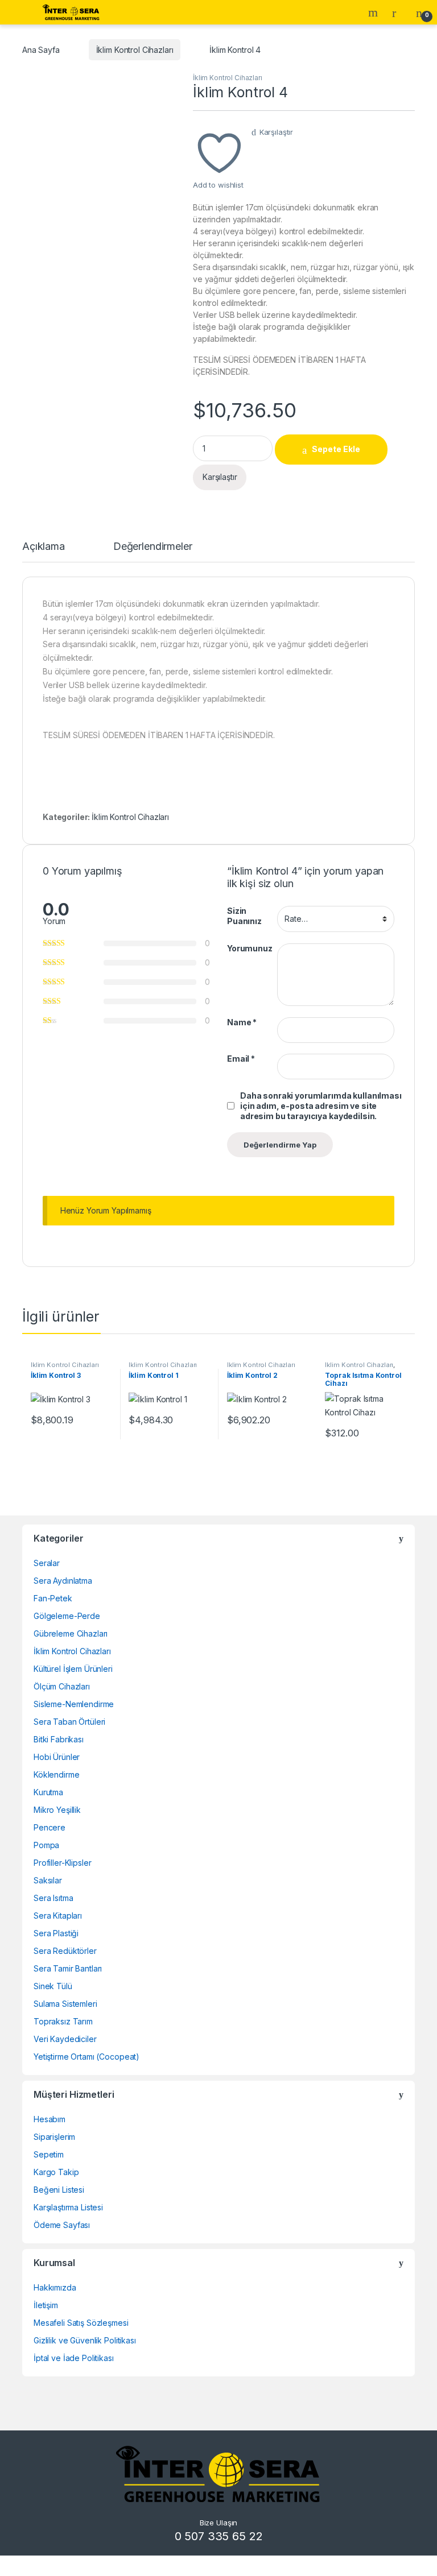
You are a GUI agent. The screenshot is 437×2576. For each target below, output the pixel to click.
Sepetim (49, 2154)
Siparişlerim (54, 2137)
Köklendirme (56, 1774)
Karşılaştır (276, 132)
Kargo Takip (56, 2172)
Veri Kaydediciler (65, 2039)
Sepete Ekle (336, 449)
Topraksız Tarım (63, 2021)
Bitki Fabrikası (59, 1739)
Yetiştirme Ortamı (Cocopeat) (86, 2057)
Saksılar (48, 1880)
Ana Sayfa (41, 50)
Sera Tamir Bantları (68, 1968)
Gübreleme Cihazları (71, 1633)
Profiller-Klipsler (62, 1863)
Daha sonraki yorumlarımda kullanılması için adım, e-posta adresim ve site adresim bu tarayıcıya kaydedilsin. (321, 1106)
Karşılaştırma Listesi (68, 2207)
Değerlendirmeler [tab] (153, 547)
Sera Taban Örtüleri (69, 1722)
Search (374, 13)
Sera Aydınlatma (63, 1581)
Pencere (50, 1827)
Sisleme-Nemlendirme (74, 1704)
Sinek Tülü (53, 1986)
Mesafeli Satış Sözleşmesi (81, 2323)
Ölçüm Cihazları (62, 1686)
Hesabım (50, 2119)
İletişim (46, 2305)
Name (242, 1022)
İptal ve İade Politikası (74, 2358)
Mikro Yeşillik (57, 1810)
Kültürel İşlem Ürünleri (73, 1669)
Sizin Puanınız (244, 916)
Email (241, 1059)
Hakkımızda (55, 2287)
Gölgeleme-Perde (67, 1616)
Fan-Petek (53, 1598)
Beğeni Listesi (59, 2190)
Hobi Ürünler (57, 1757)
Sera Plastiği (56, 1933)
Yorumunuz (250, 948)
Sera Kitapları (58, 1916)
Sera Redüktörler (65, 1951)
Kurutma (48, 1792)
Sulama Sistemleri (65, 2004)
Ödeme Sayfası (62, 2225)
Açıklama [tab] (44, 547)
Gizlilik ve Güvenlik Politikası (85, 2340)
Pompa (46, 1845)
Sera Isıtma (53, 1898)
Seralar (47, 1563)
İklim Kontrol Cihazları (135, 50)
